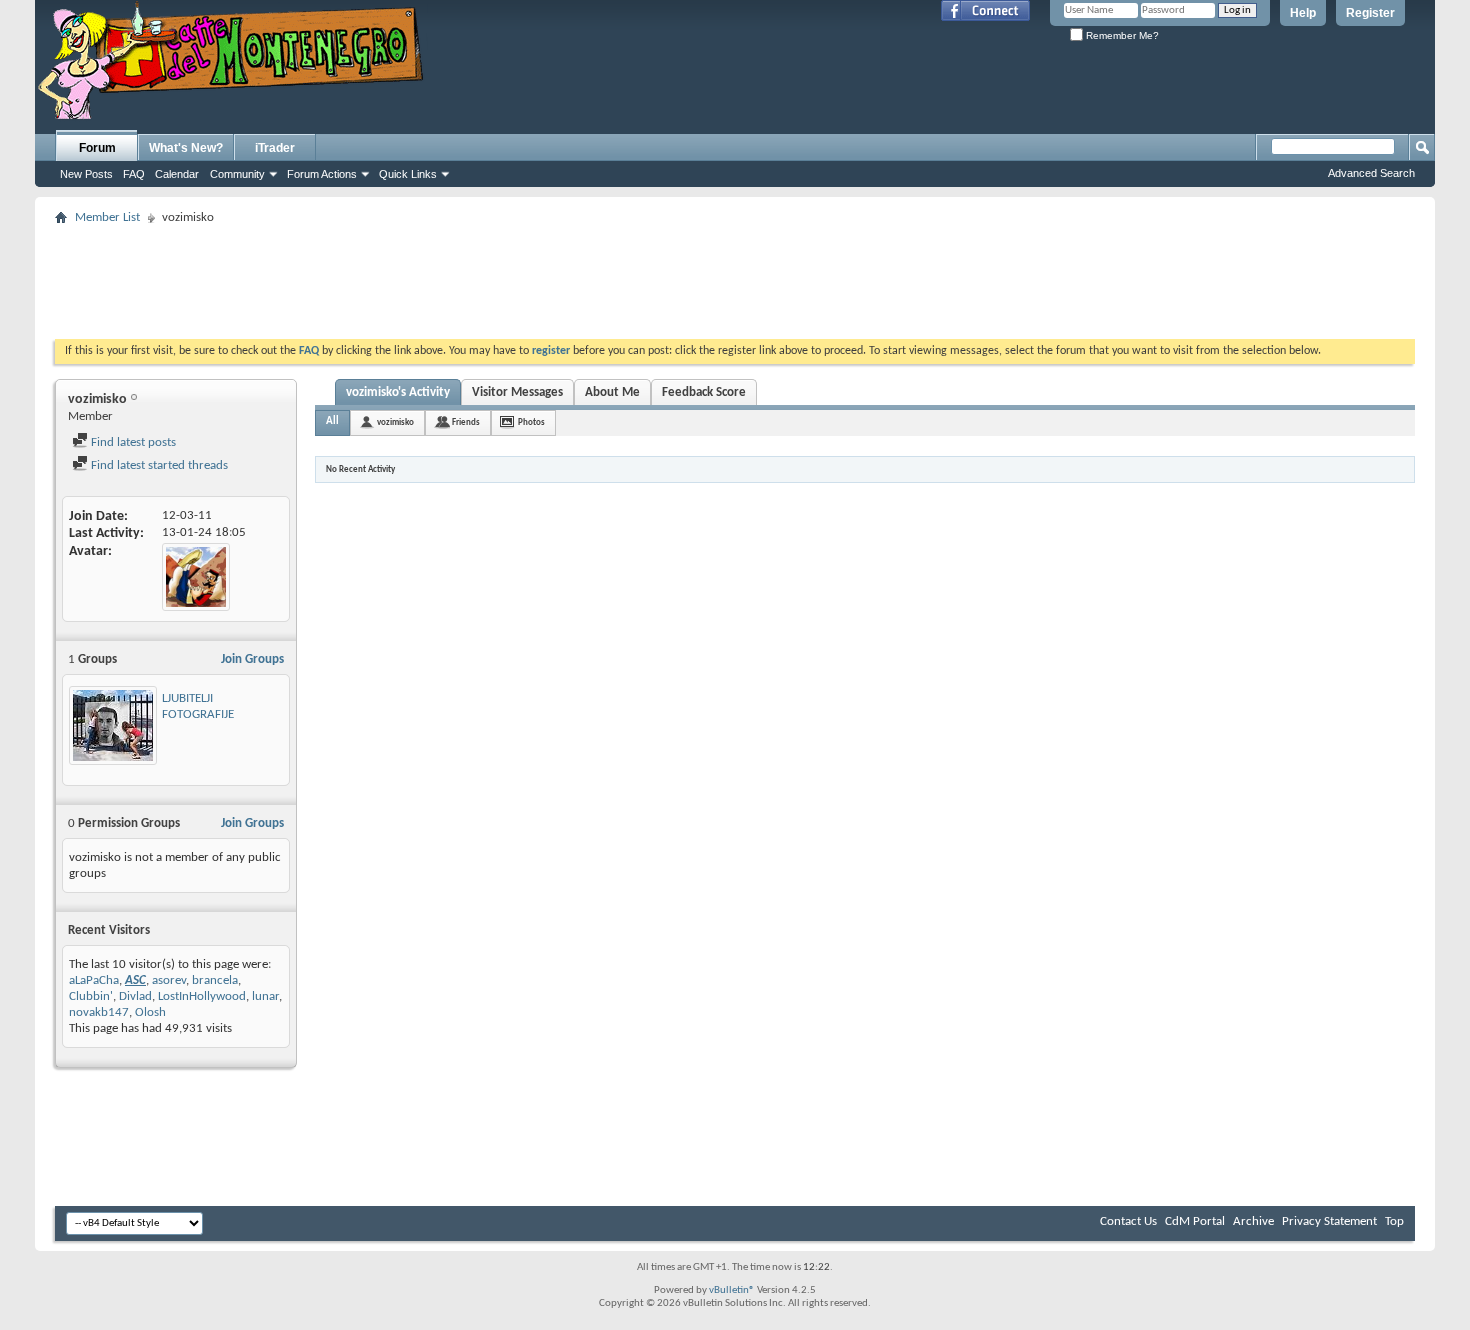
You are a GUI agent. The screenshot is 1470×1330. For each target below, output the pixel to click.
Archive (1253, 1221)
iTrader (275, 148)
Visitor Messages (517, 392)
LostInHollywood (202, 996)
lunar (265, 996)
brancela (215, 980)
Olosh (150, 1012)
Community (237, 174)
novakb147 (99, 1012)
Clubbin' (91, 996)
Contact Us (1128, 1221)
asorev (169, 980)
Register (1370, 13)
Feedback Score (704, 392)
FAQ (134, 174)
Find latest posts (132, 442)
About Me (612, 392)
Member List (107, 217)
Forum (97, 148)
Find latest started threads (158, 465)
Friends (466, 422)
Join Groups (252, 659)
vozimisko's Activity (398, 392)
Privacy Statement (1329, 1221)
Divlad (135, 996)
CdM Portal (1195, 1221)
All (332, 421)
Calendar (177, 174)
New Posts (86, 174)
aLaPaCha (94, 980)
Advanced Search (1371, 173)
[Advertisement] (735, 276)
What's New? (186, 148)
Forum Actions (322, 174)
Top (1394, 1221)
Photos (531, 422)
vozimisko (395, 422)
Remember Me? (1121, 35)
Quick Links (408, 174)
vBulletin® (732, 1290)
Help (1303, 13)
